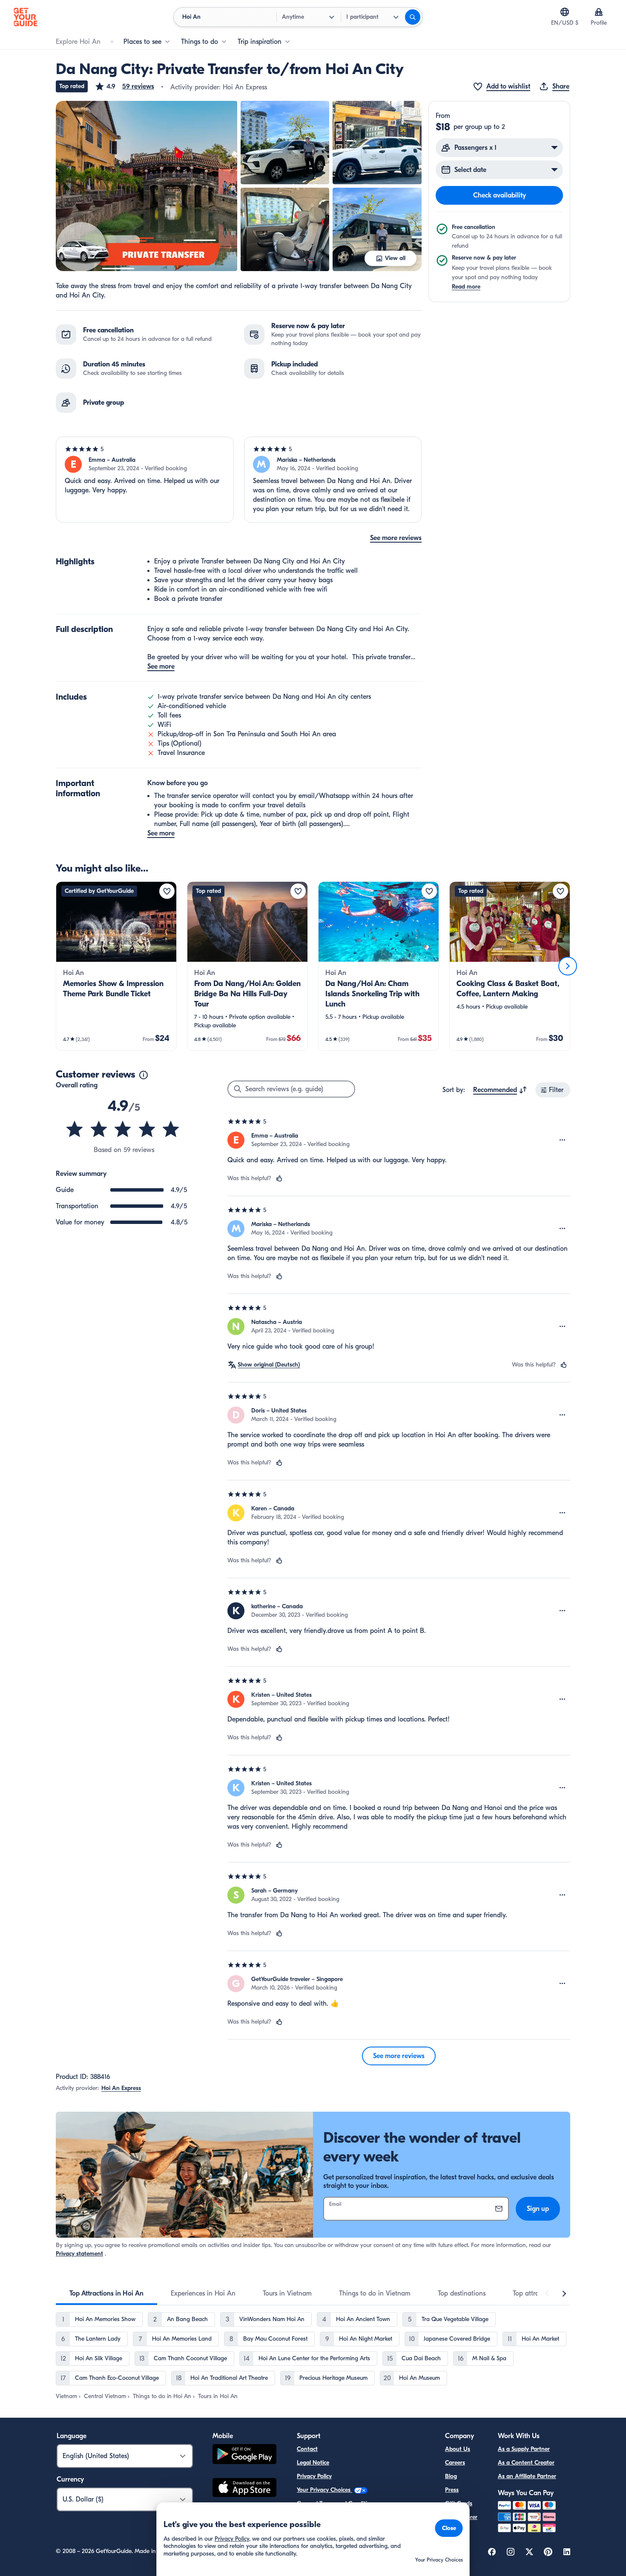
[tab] (106, 2293)
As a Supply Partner (524, 2449)
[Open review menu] (563, 1140)
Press (452, 2490)
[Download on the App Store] (244, 2489)
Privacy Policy (314, 2476)
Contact (307, 2449)
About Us (458, 2449)
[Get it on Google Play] (244, 2455)
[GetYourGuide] (26, 17)
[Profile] (599, 12)
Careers (455, 2463)
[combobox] (500, 1090)
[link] (116, 966)
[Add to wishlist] (167, 891)
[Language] (565, 12)
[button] (124, 86)
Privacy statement (79, 2254)
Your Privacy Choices (324, 2490)
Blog (451, 2476)
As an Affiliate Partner (527, 2476)
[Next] (568, 966)
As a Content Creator (526, 2463)
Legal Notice (313, 2463)
